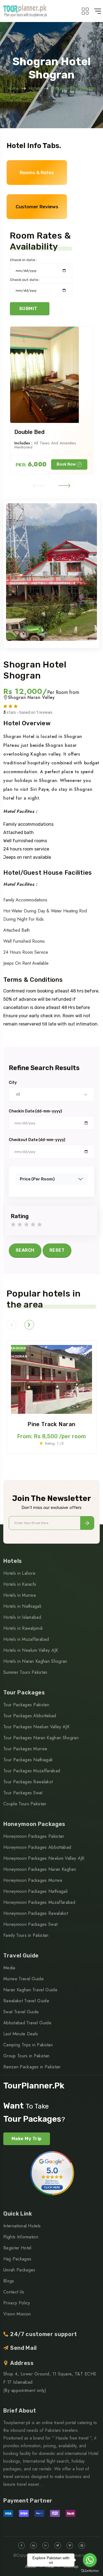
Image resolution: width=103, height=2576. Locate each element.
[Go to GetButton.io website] (90, 2570)
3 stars (26, 1225)
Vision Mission (17, 2314)
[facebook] (21, 2545)
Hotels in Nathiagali (22, 1606)
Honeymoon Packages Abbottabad (37, 1847)
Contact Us (14, 2292)
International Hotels (22, 2226)
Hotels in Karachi (20, 1584)
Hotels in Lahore (19, 1573)
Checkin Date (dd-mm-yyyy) (35, 1111)
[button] (39, 485)
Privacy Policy (17, 2303)
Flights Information (21, 2237)
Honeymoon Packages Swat (30, 1924)
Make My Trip (27, 2139)
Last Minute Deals (21, 2034)
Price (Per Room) (37, 1179)
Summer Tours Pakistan (25, 1672)
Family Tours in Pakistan (26, 1935)
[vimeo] (70, 2545)
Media (9, 1968)
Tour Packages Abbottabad (30, 1716)
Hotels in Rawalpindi (23, 1628)
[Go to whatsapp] (90, 2560)
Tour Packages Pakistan (26, 1705)
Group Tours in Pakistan (26, 2056)
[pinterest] (82, 2545)
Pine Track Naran (51, 1424)
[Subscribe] (87, 1523)
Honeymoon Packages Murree (33, 1880)
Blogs (9, 2281)
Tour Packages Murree (25, 1749)
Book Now (66, 464)
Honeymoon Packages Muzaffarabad (39, 1902)
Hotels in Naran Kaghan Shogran (35, 1661)
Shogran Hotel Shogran (73, 88)
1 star (13, 1225)
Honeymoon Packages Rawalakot (36, 1913)
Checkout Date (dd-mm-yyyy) (37, 1140)
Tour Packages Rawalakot (28, 1782)
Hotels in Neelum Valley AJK (31, 1650)
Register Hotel (17, 2248)
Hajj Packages (17, 2259)
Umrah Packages (19, 2270)
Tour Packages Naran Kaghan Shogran (41, 1738)
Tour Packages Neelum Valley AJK (36, 1727)
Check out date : (25, 280)
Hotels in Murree (20, 1595)
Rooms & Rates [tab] (37, 173)
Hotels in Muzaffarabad (26, 1639)
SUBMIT (28, 309)
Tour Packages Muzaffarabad (32, 1771)
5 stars (40, 1225)
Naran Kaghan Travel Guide (30, 1990)
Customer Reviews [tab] (37, 207)
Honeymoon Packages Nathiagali (35, 1891)
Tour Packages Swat (23, 1793)
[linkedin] (34, 2545)
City (13, 1083)
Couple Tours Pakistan (25, 1804)
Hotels (35, 88)
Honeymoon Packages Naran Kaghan (40, 1869)
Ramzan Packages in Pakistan (32, 2067)
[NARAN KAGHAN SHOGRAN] (51, 1379)
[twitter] (58, 2545)
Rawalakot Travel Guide (26, 2001)
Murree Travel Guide (23, 1979)
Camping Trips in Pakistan (28, 2045)
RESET (57, 1250)
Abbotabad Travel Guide (27, 2023)
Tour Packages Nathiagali (28, 1760)
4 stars (33, 1225)
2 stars (20, 1225)
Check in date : (23, 260)
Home (13, 88)
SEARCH (25, 1250)
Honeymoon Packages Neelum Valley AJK (44, 1858)
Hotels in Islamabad (22, 1617)
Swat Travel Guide (21, 2012)
